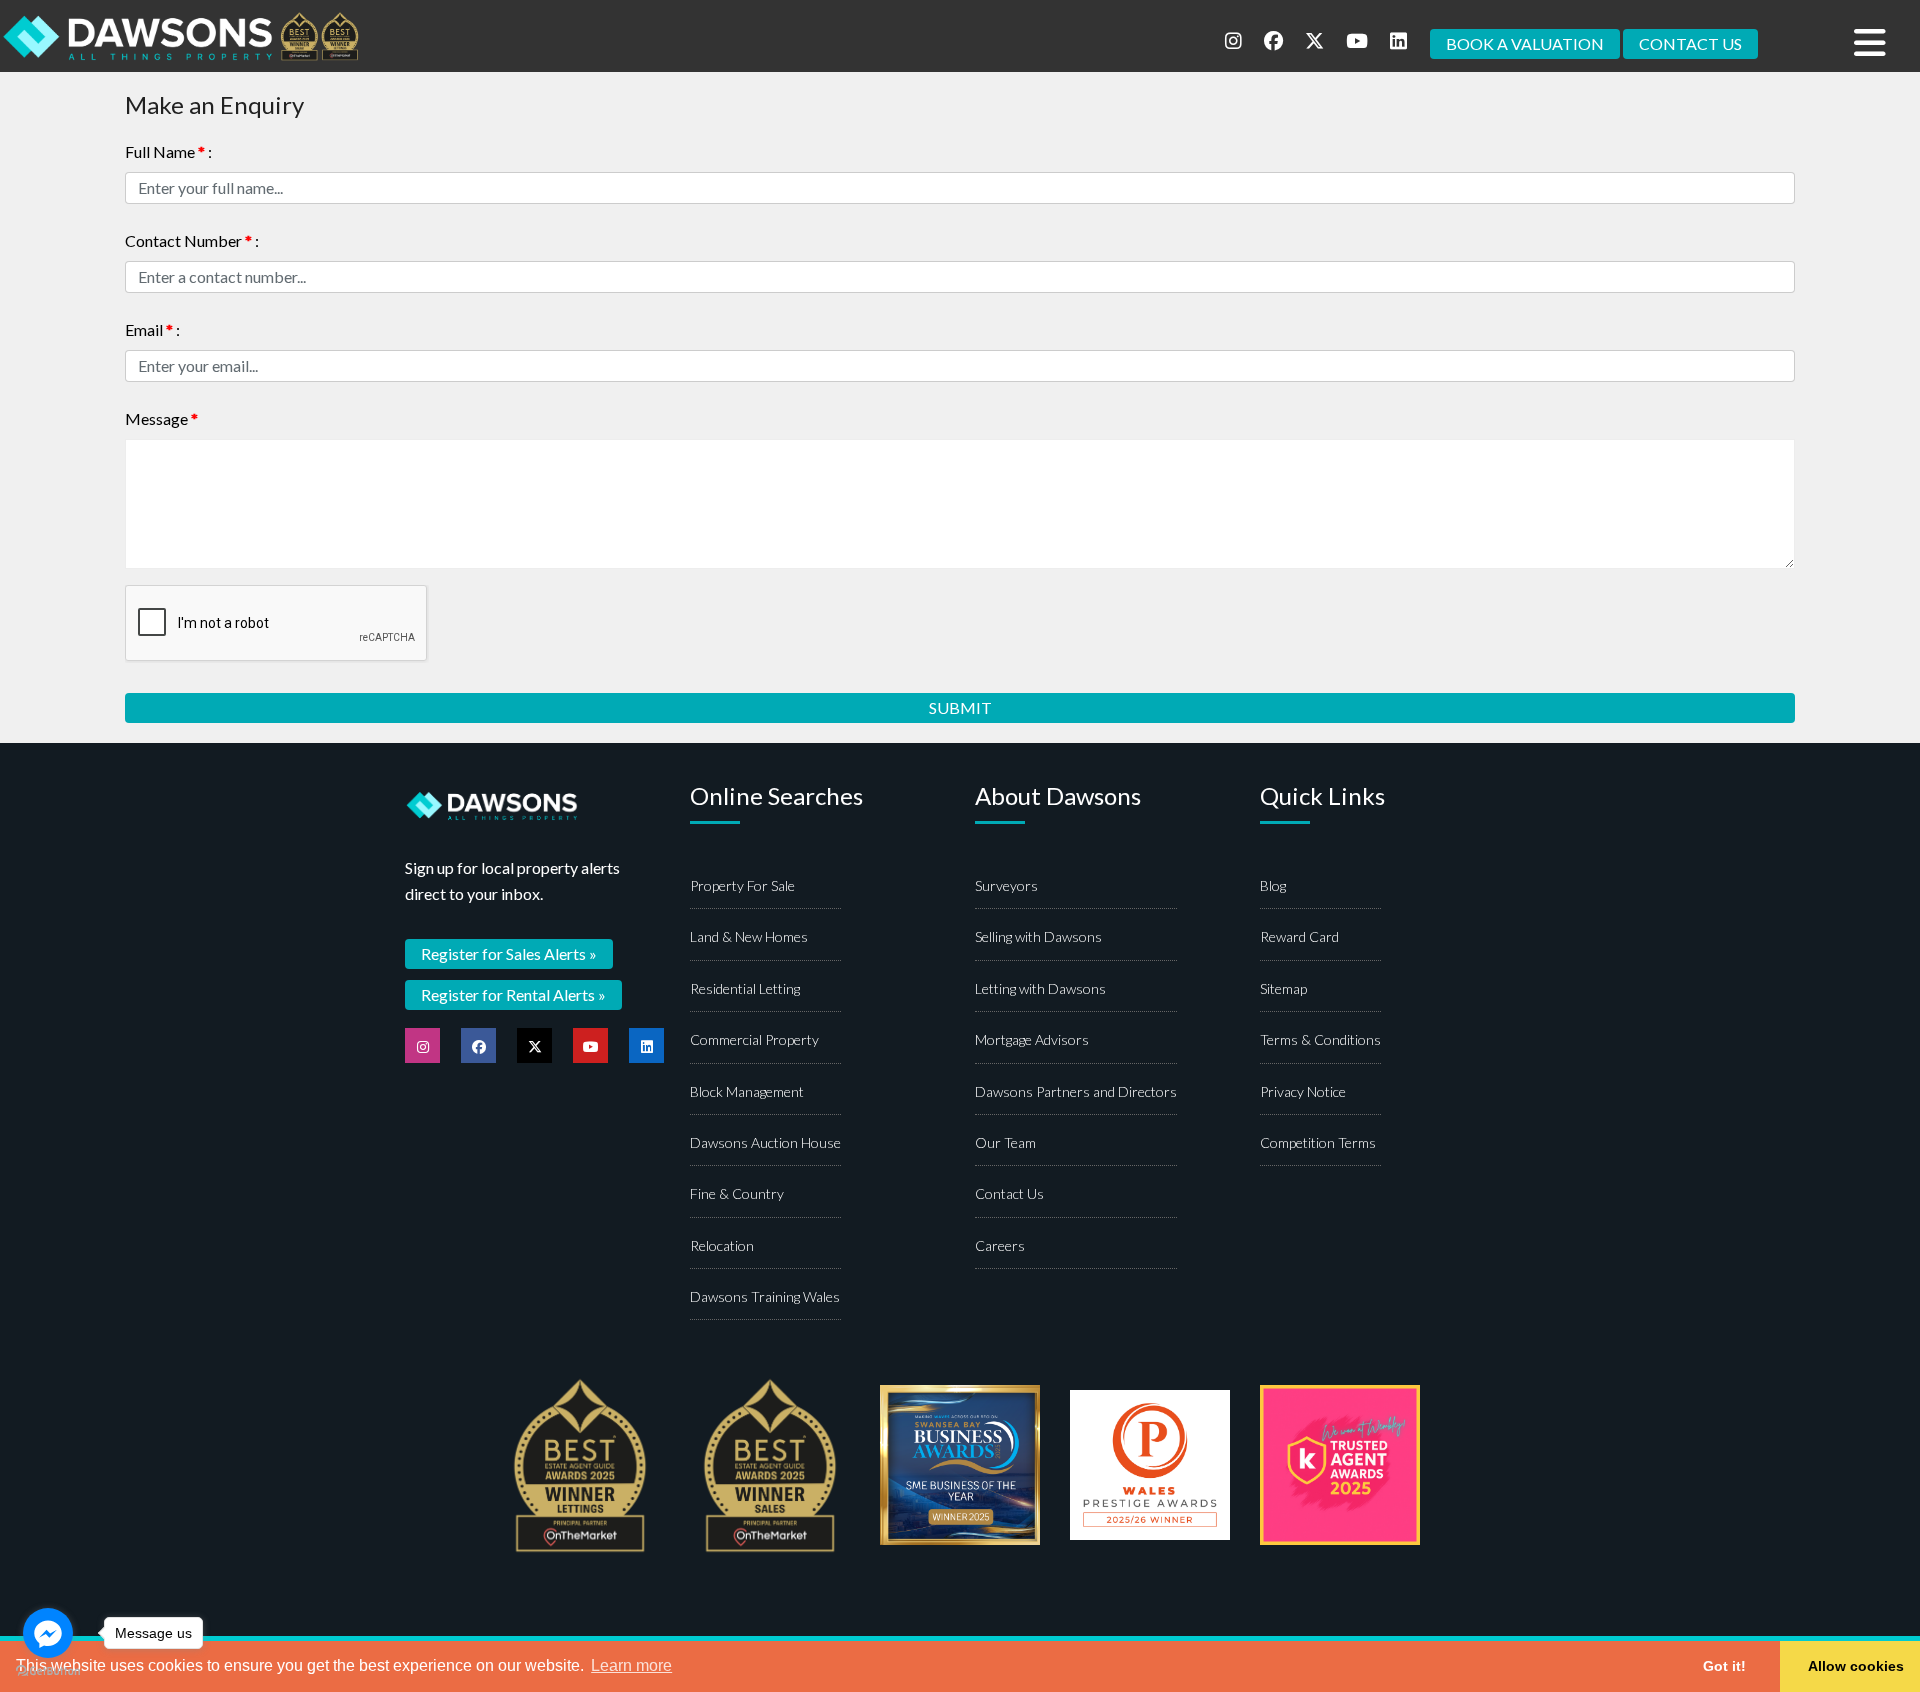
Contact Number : (192, 240)
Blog (1273, 885)
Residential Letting (745, 988)
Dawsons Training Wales (765, 1296)
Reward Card (1299, 936)
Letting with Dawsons (1040, 988)
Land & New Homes (749, 936)
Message (161, 418)
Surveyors (1006, 885)
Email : (152, 329)
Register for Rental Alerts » (513, 994)
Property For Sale (742, 885)
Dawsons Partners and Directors (1076, 1091)
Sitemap (1283, 988)
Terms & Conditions (1320, 1039)
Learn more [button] (631, 1665)
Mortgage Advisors (1032, 1039)
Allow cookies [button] (1856, 1666)
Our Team (1005, 1142)
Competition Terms (1318, 1142)
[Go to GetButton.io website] (48, 1671)
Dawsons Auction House (765, 1142)
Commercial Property (754, 1039)
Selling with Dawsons (1038, 936)
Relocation (722, 1245)
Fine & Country (737, 1193)
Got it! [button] (1724, 1666)
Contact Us (1009, 1193)
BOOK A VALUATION (1525, 43)
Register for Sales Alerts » (509, 953)
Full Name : (168, 151)
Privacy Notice (1303, 1091)
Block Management (747, 1091)
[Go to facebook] (48, 1633)
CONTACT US (1690, 43)
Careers (1000, 1245)
